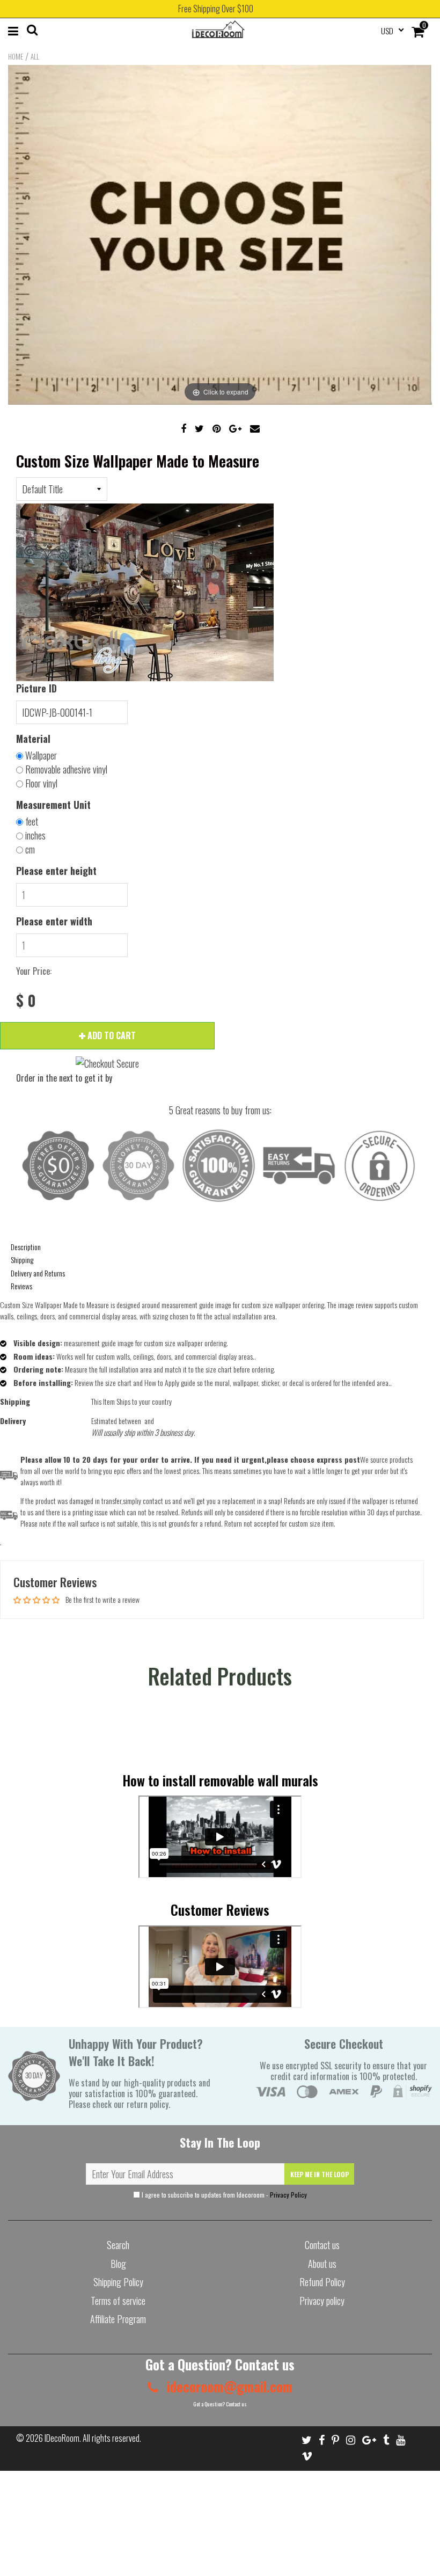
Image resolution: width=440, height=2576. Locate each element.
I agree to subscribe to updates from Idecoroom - (223, 2195)
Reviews (21, 1286)
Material (33, 739)
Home (16, 56)
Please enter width (54, 921)
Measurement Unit (53, 805)
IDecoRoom (62, 2438)
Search (118, 2245)
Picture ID (36, 688)
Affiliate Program (118, 2319)
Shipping (22, 1260)
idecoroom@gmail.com (228, 2386)
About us (322, 2264)
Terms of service (118, 2301)
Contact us (322, 2245)
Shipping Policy (118, 2282)
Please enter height (56, 871)
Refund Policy (322, 2282)
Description (26, 1247)
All (35, 56)
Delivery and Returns (38, 1273)
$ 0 (26, 1001)
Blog (118, 2264)
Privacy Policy (288, 2195)
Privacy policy (322, 2301)
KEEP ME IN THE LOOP (320, 2174)
